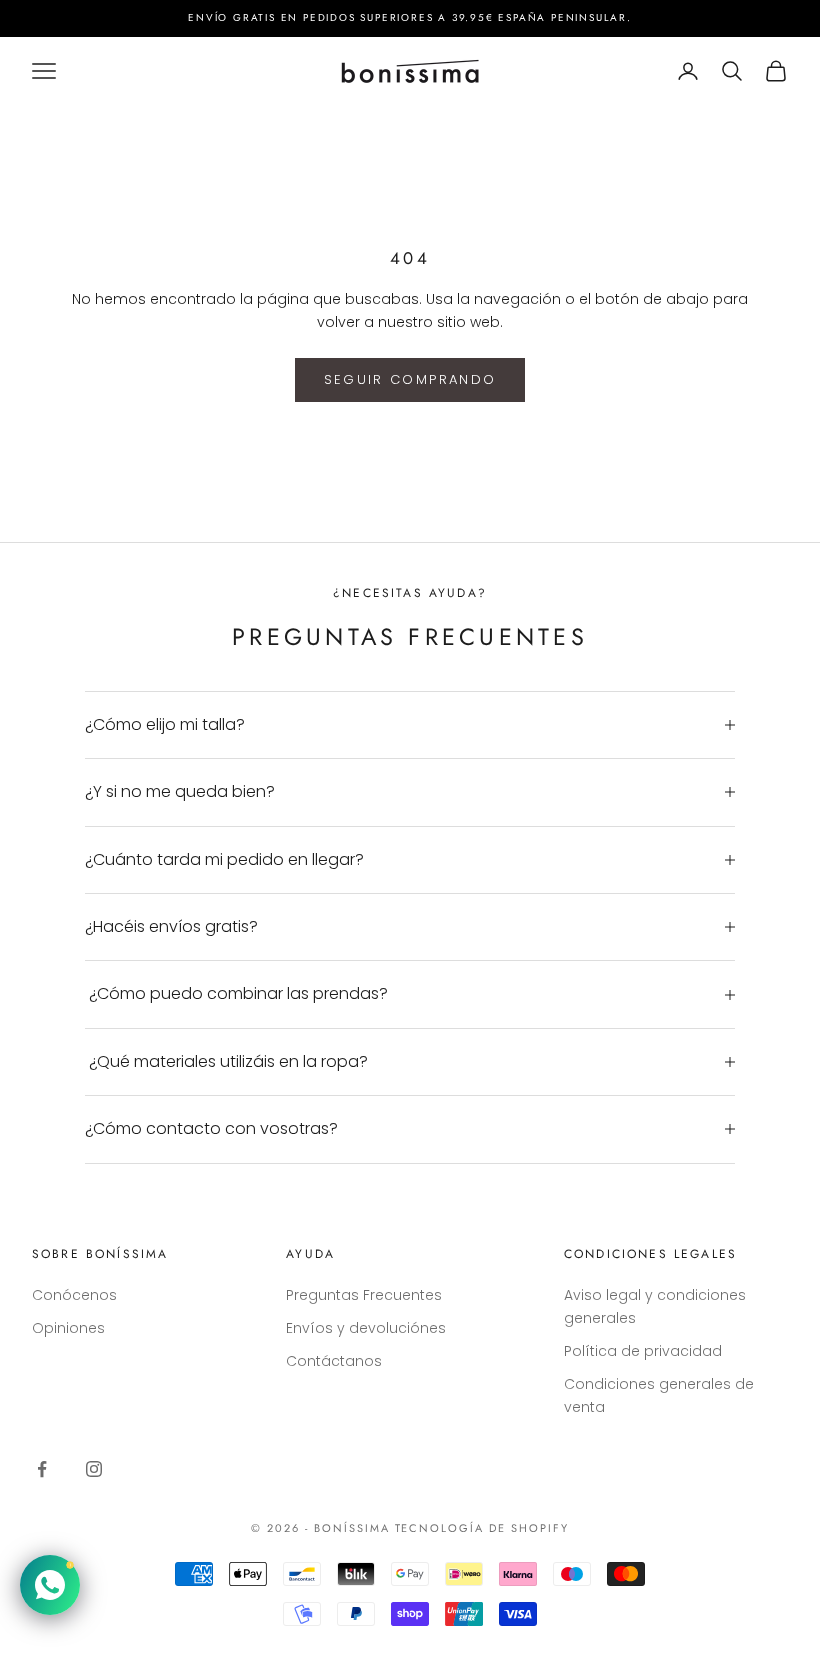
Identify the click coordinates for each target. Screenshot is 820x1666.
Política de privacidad (643, 1351)
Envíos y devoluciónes (366, 1328)
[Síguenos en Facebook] (42, 1469)
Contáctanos (334, 1361)
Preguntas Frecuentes (364, 1295)
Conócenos (74, 1295)
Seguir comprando (410, 379)
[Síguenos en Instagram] (94, 1469)
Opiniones (68, 1328)
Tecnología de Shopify (482, 1528)
